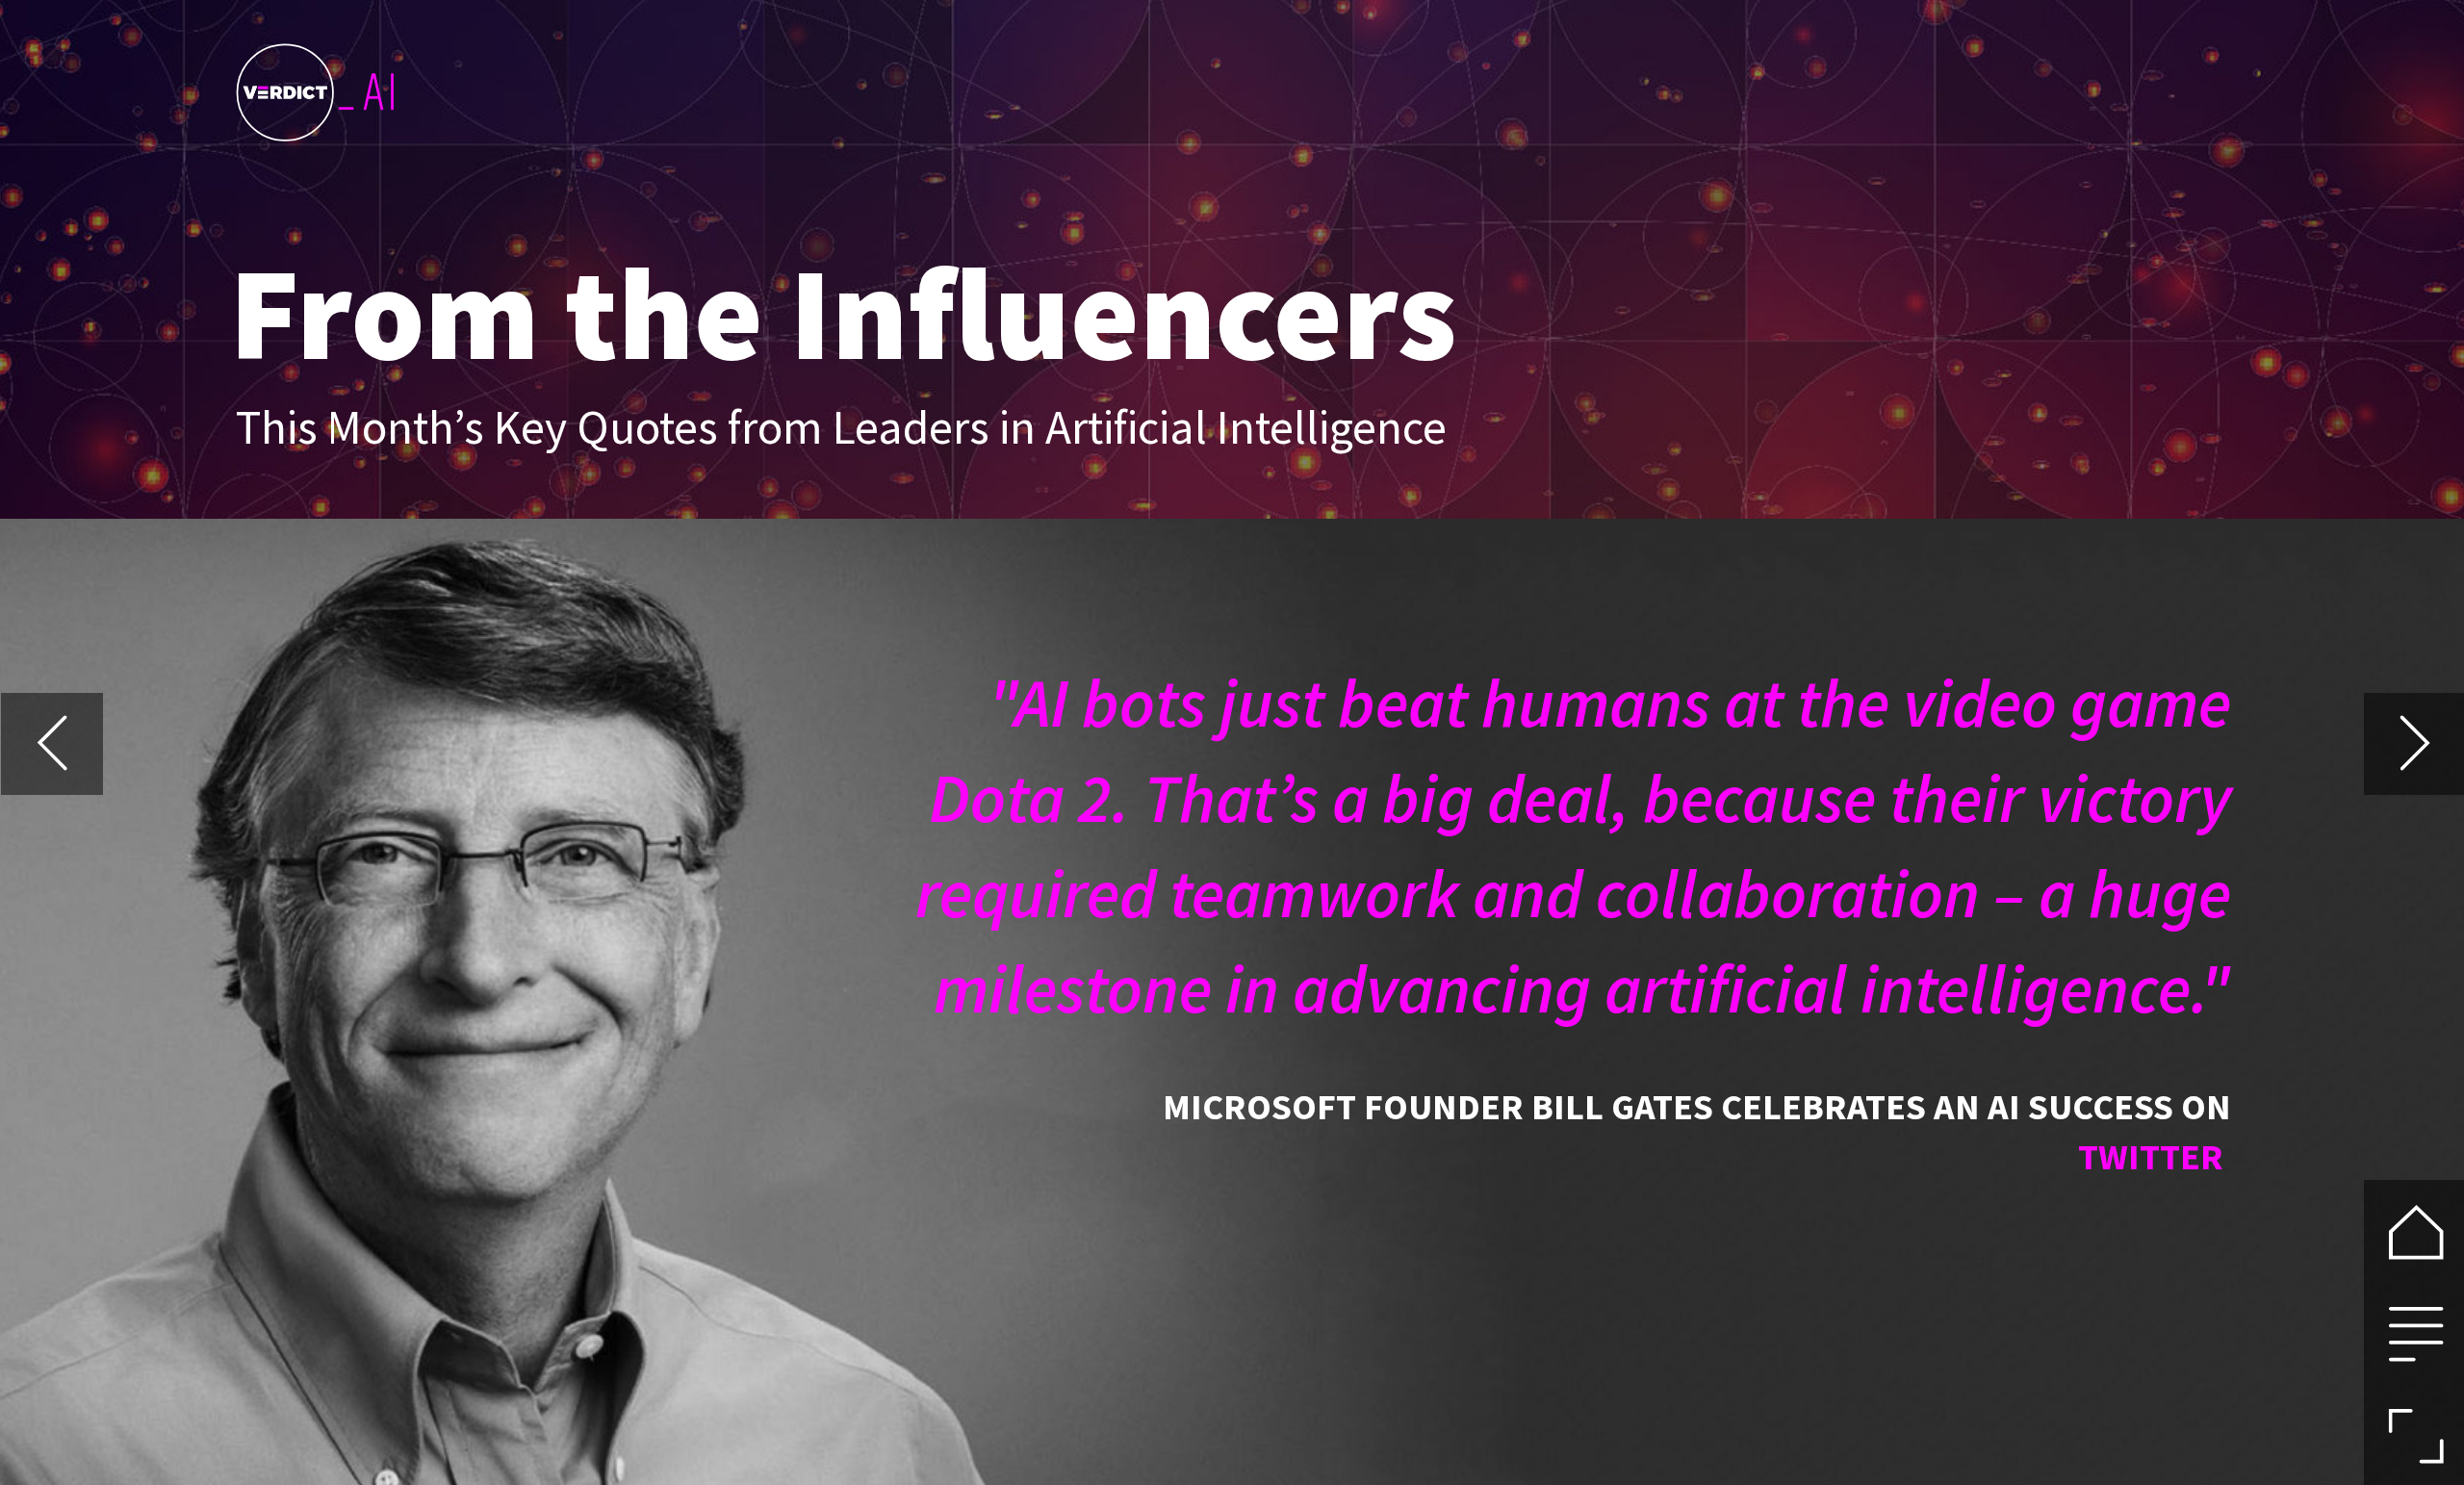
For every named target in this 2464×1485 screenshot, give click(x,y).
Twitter (2155, 1156)
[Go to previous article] (52, 744)
